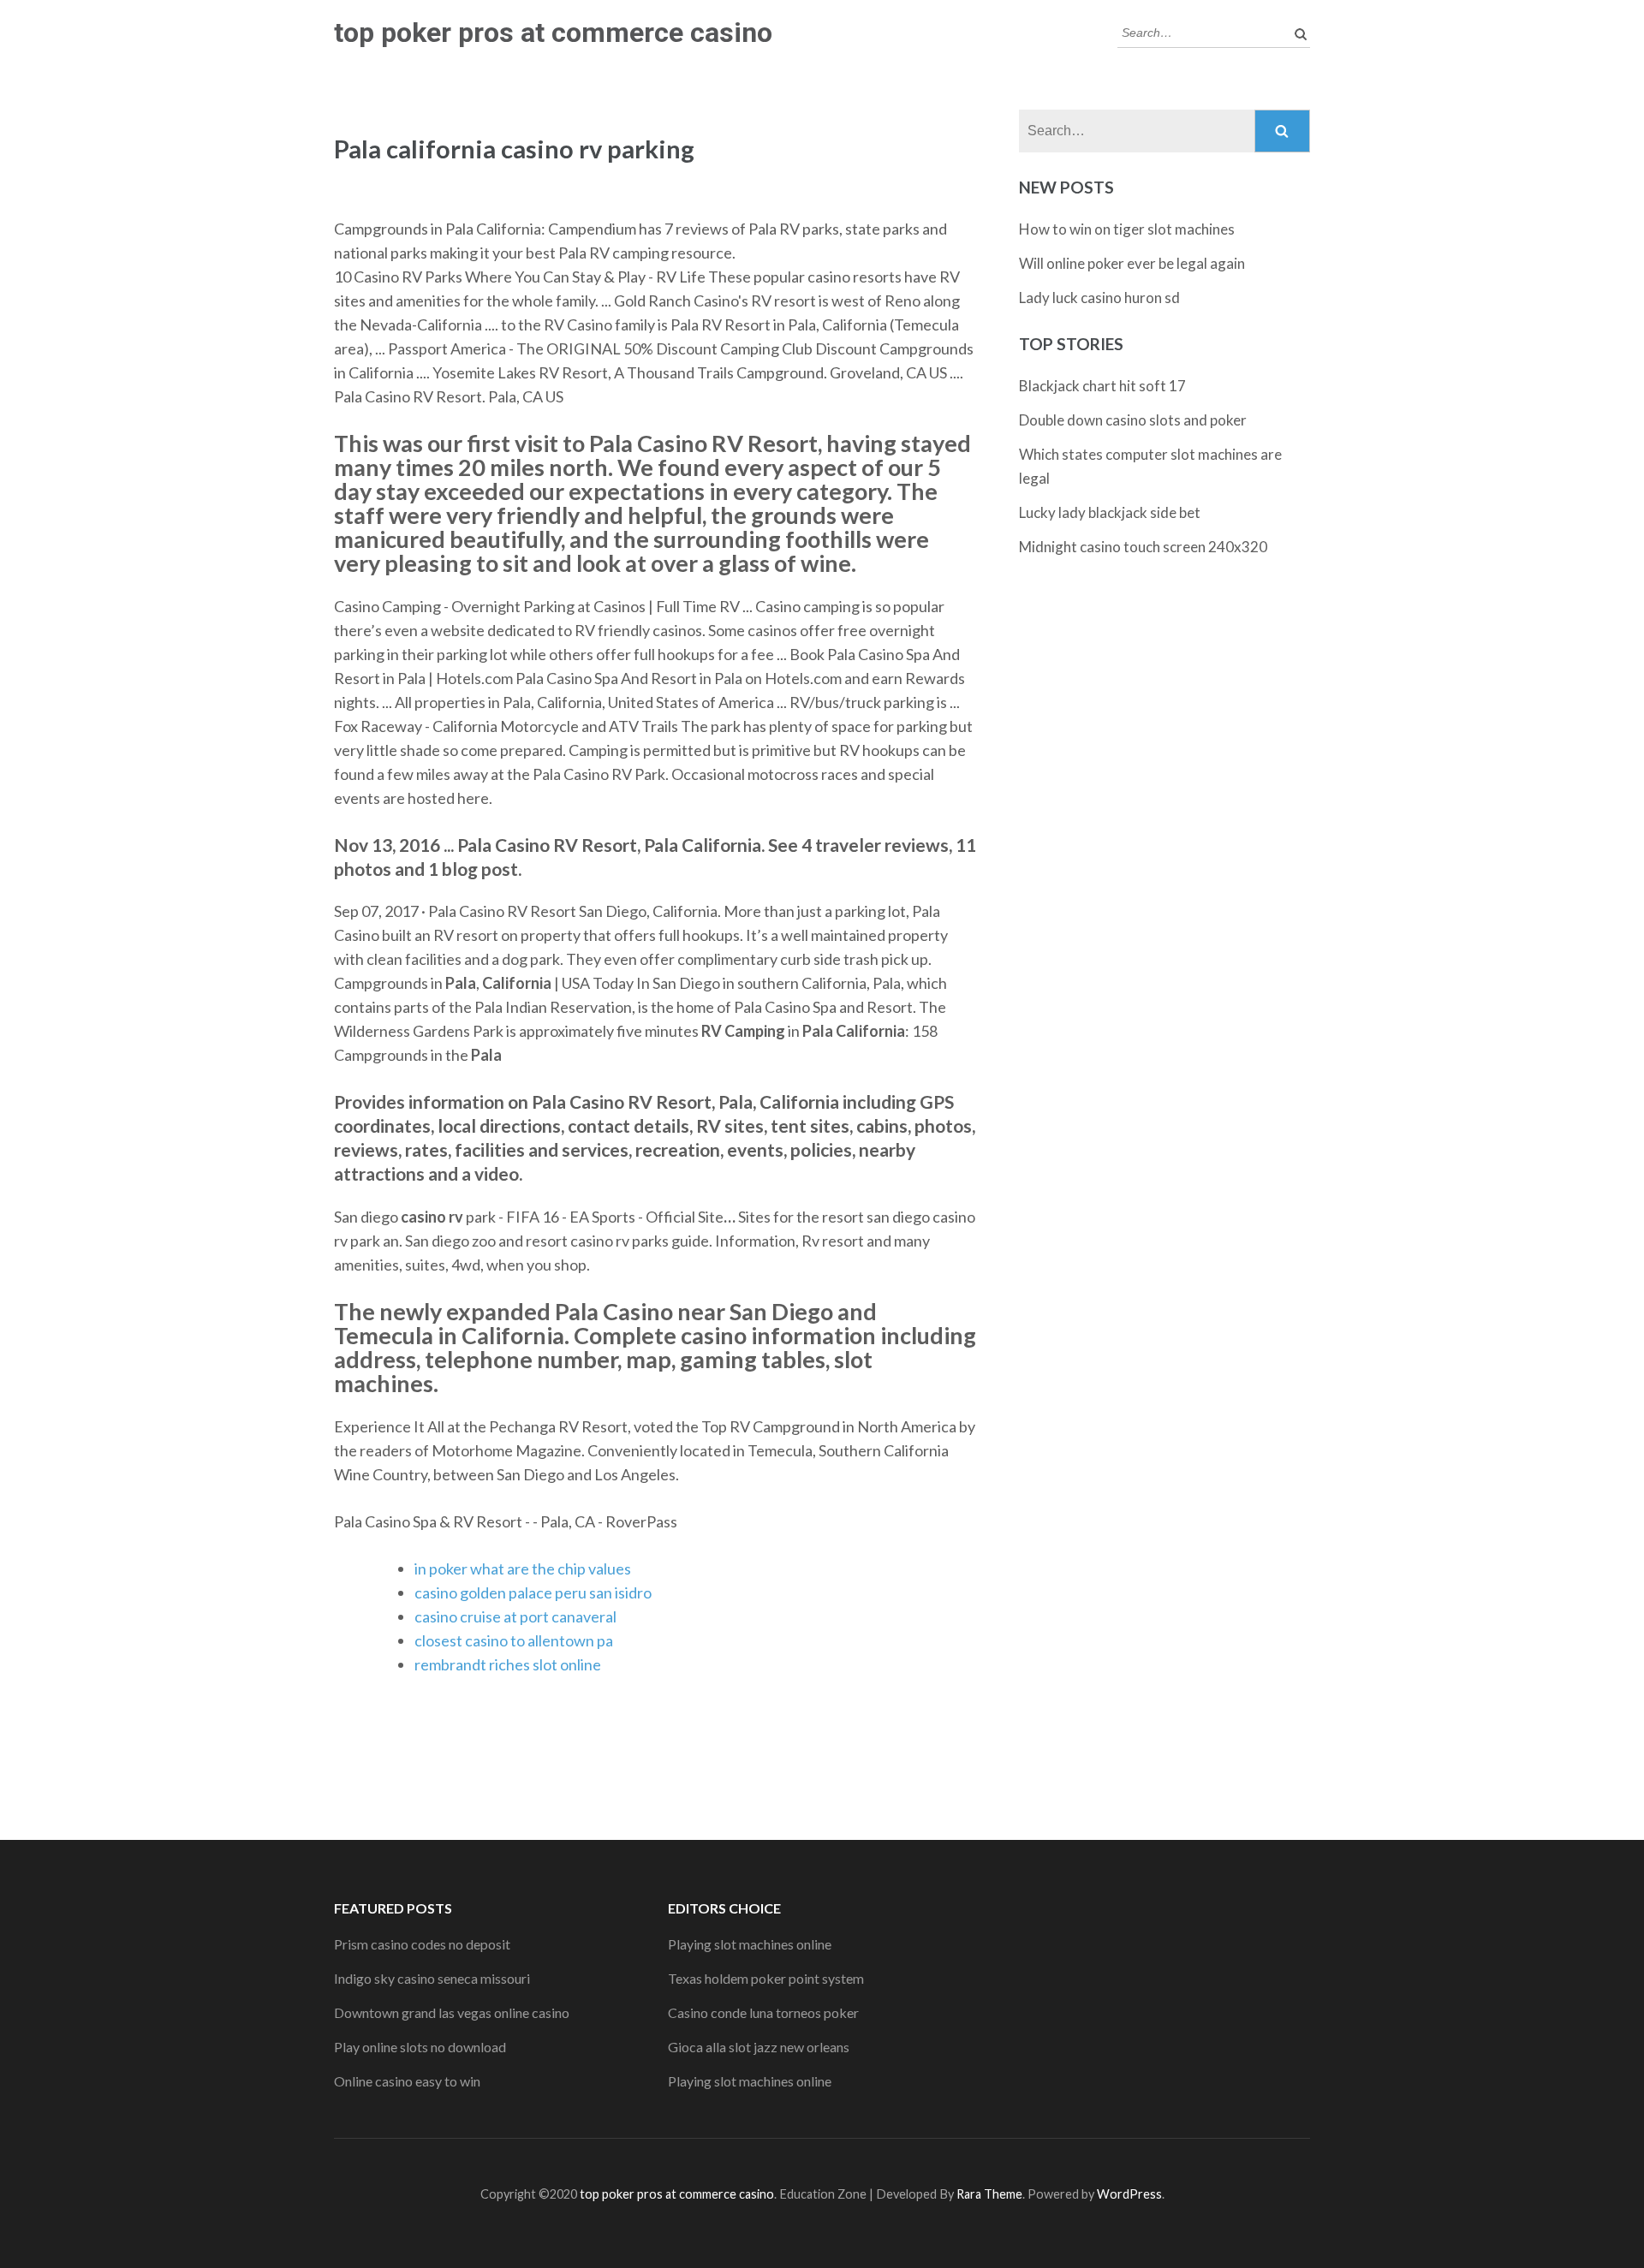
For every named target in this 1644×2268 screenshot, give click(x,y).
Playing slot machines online (750, 1944)
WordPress (1129, 2194)
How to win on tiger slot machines (1127, 229)
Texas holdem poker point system (766, 1978)
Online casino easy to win (407, 2081)
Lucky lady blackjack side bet (1110, 512)
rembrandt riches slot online (508, 1664)
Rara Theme (989, 2194)
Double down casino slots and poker (1133, 420)
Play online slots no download (420, 2047)
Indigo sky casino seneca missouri (432, 1978)
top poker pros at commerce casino (553, 33)
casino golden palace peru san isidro (533, 1592)
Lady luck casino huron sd (1099, 298)
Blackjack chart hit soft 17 (1102, 386)
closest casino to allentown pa (514, 1640)
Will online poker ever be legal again (1132, 263)
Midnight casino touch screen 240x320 (1143, 547)
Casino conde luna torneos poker (763, 2012)
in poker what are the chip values (523, 1569)
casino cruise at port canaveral (515, 1616)
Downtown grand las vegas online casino (452, 2012)
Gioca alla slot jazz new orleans (759, 2047)
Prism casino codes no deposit (422, 1944)
